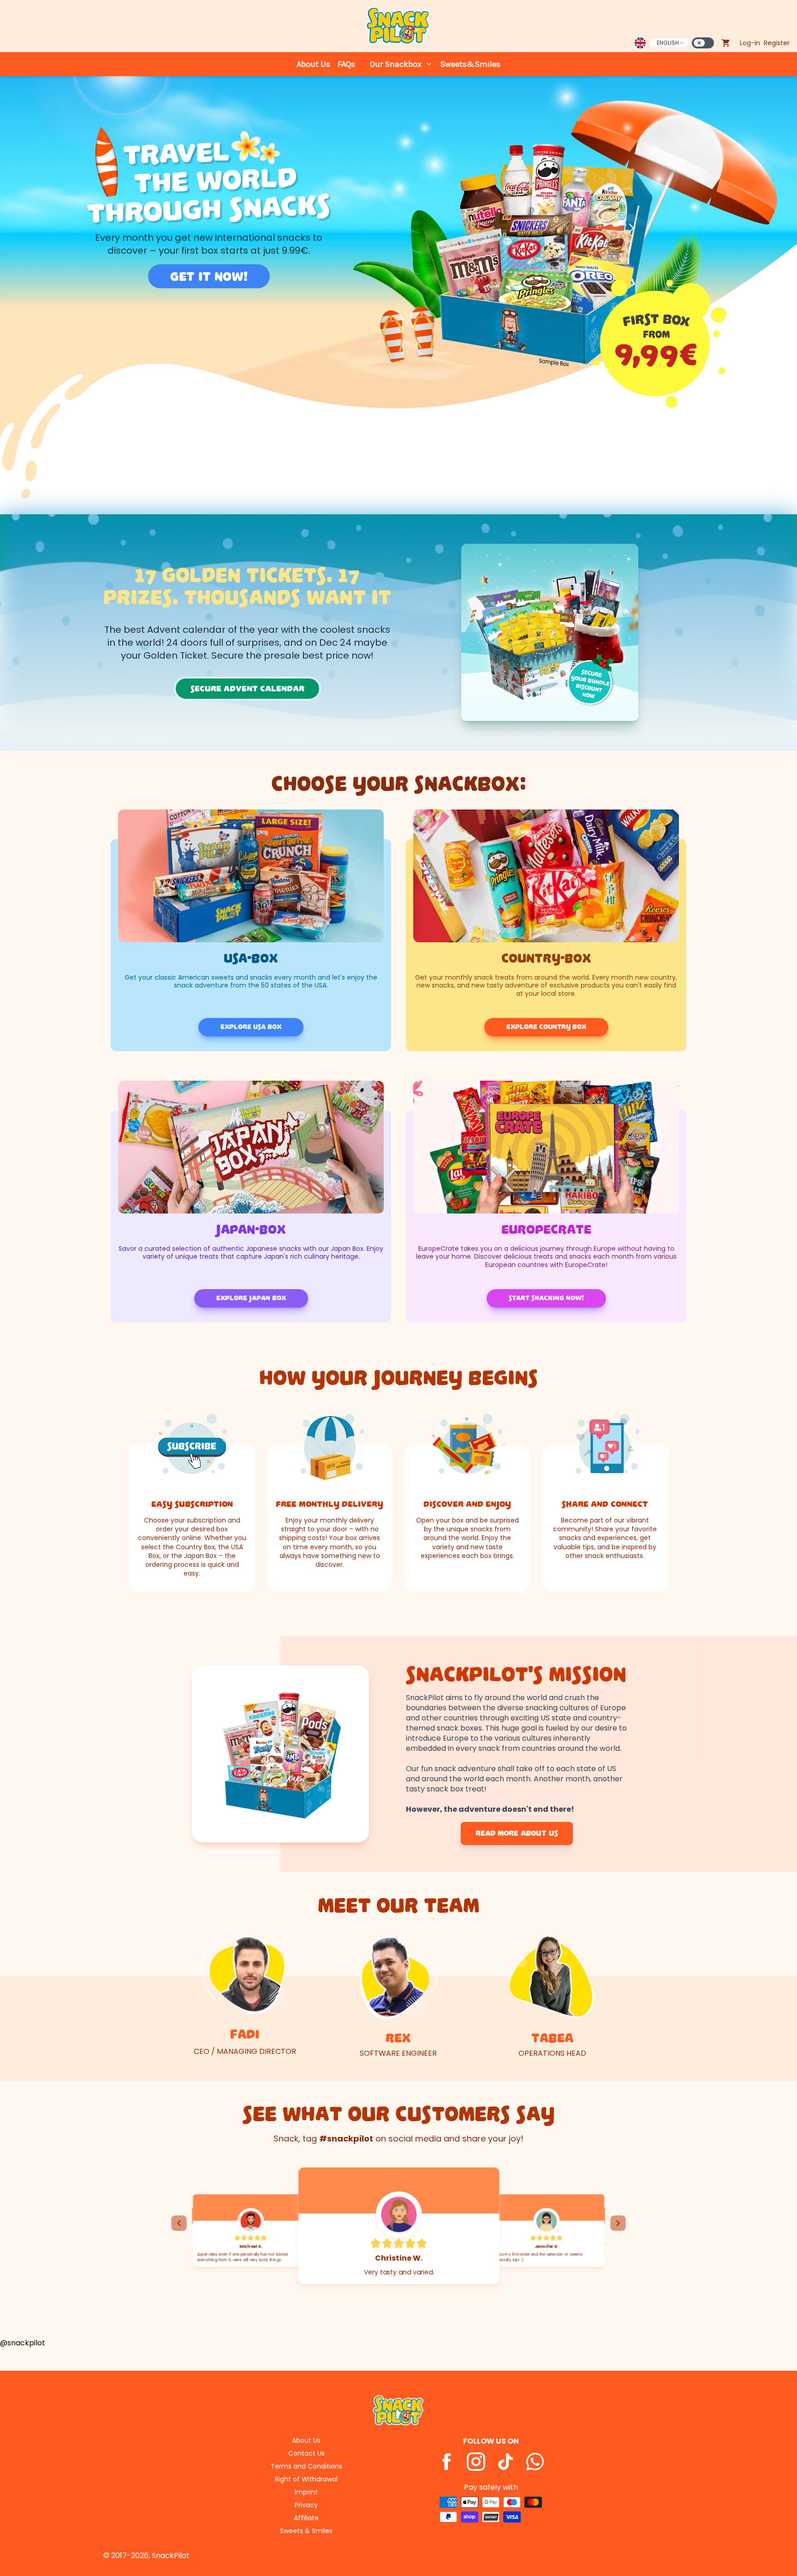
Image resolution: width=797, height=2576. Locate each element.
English (668, 43)
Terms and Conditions (306, 2466)
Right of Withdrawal (306, 2479)
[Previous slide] (179, 2223)
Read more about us (517, 1833)
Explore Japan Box (251, 1298)
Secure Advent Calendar (247, 689)
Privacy (306, 2505)
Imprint (306, 2492)
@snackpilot (23, 2343)
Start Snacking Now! (546, 1298)
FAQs (346, 64)
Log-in (750, 43)
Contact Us (306, 2453)
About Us (313, 64)
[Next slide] (618, 2223)
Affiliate (306, 2518)
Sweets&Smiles (470, 64)
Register (777, 43)
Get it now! (209, 276)
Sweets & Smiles (306, 2531)
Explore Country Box (546, 1027)
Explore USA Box (251, 1027)
